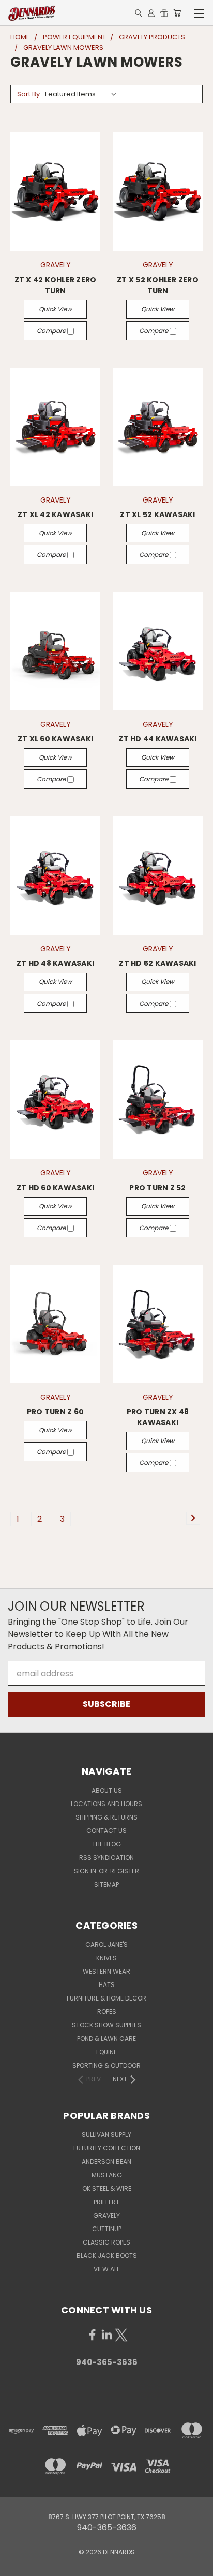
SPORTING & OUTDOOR (106, 2065)
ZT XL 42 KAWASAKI (55, 514)
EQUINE (106, 2052)
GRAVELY (106, 2215)
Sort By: (29, 94)
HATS (107, 1985)
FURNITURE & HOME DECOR (106, 1998)
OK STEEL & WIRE (107, 2188)
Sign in (86, 1871)
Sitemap (106, 1884)
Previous (17, 2566)
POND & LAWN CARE (106, 2039)
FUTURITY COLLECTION (107, 2148)
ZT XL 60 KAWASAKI (55, 739)
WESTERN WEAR (106, 1971)
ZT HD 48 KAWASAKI (55, 963)
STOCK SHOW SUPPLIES (106, 2025)
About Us (107, 1790)
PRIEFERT (106, 2202)
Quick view (55, 309)
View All (106, 2269)
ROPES (107, 2012)
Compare (52, 331)
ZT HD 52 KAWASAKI (157, 963)
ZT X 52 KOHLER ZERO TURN (158, 285)
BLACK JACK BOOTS (107, 2256)
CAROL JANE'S (106, 1944)
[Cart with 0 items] (177, 13)
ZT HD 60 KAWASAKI (55, 1188)
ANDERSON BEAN (106, 2162)
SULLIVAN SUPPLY (106, 2135)
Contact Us (106, 1831)
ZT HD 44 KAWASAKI (157, 739)
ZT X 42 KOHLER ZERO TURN (56, 285)
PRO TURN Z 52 (157, 1188)
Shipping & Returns (106, 1817)
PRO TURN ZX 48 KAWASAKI (158, 1417)
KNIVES (106, 1958)
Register (125, 1871)
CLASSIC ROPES (106, 2242)
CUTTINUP (107, 2229)
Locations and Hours (106, 1804)
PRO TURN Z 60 (55, 1412)
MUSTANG (107, 2175)
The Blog (106, 1844)
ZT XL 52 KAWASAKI (157, 514)
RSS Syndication (106, 1858)
